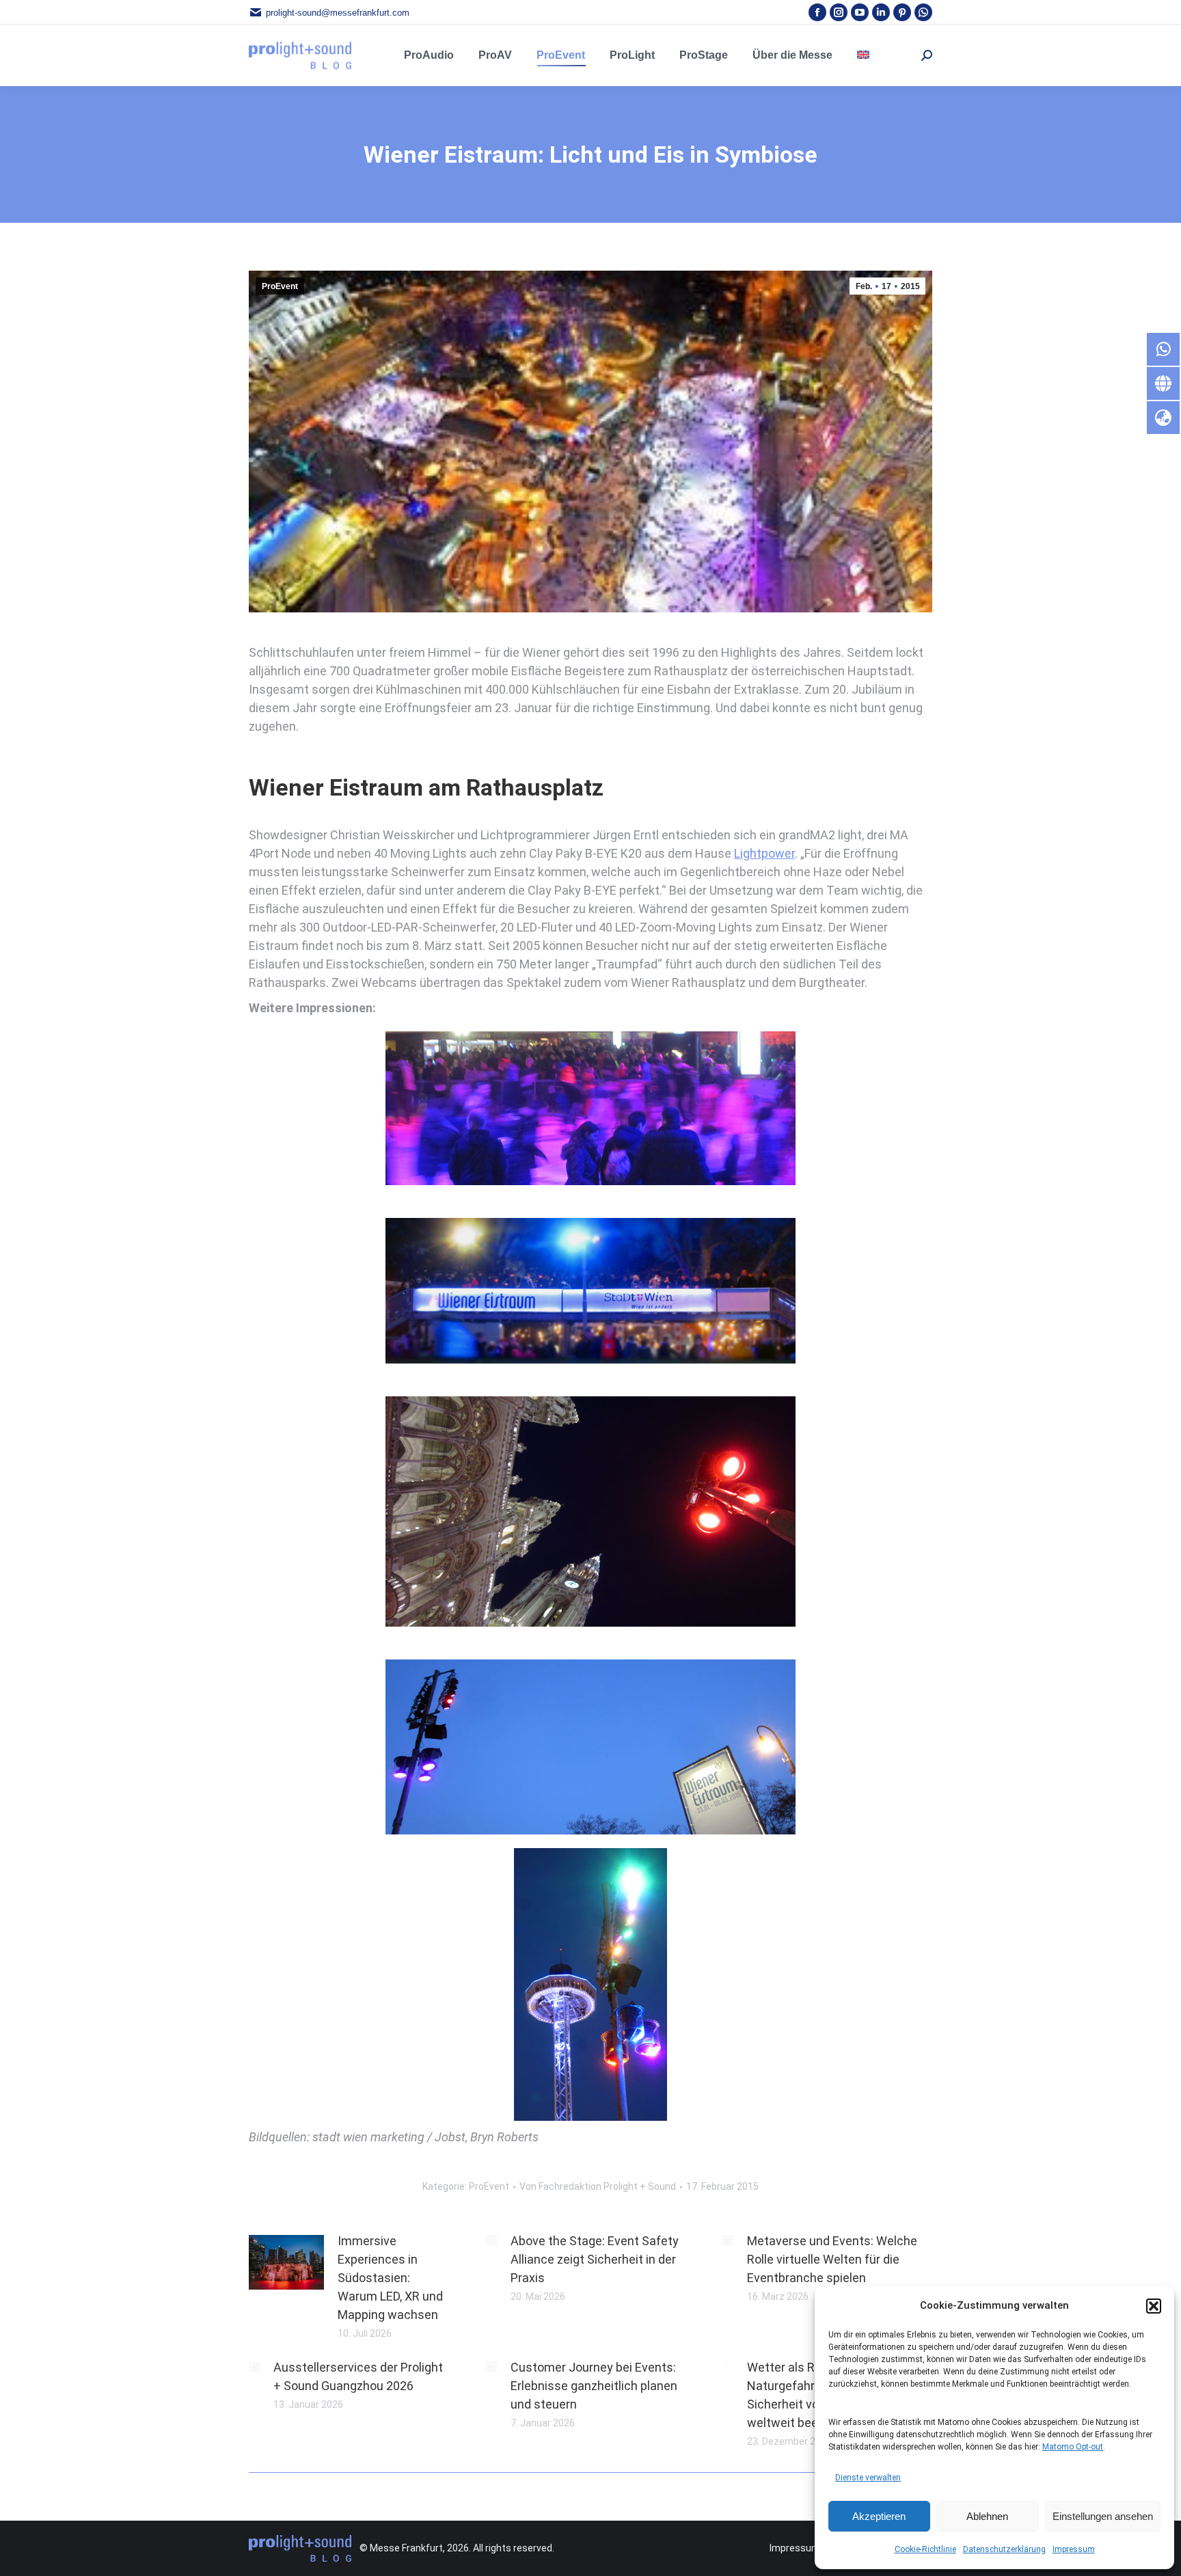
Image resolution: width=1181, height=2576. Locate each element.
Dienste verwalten (868, 2478)
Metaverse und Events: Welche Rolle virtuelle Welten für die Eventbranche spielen (832, 2259)
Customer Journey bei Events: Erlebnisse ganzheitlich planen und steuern (594, 2386)
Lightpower (764, 853)
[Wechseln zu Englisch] (863, 55)
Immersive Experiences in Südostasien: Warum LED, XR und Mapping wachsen (390, 2278)
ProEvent (280, 286)
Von (598, 2186)
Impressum (1074, 2549)
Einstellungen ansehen (1103, 2516)
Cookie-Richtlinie (925, 2549)
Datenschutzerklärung (1004, 2549)
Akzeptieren (879, 2516)
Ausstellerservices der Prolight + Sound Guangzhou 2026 (358, 2376)
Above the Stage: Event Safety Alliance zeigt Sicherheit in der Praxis (595, 2259)
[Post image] (286, 2262)
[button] (1154, 2306)
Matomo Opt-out (1073, 2447)
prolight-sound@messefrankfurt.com (338, 13)
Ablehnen (987, 2516)
